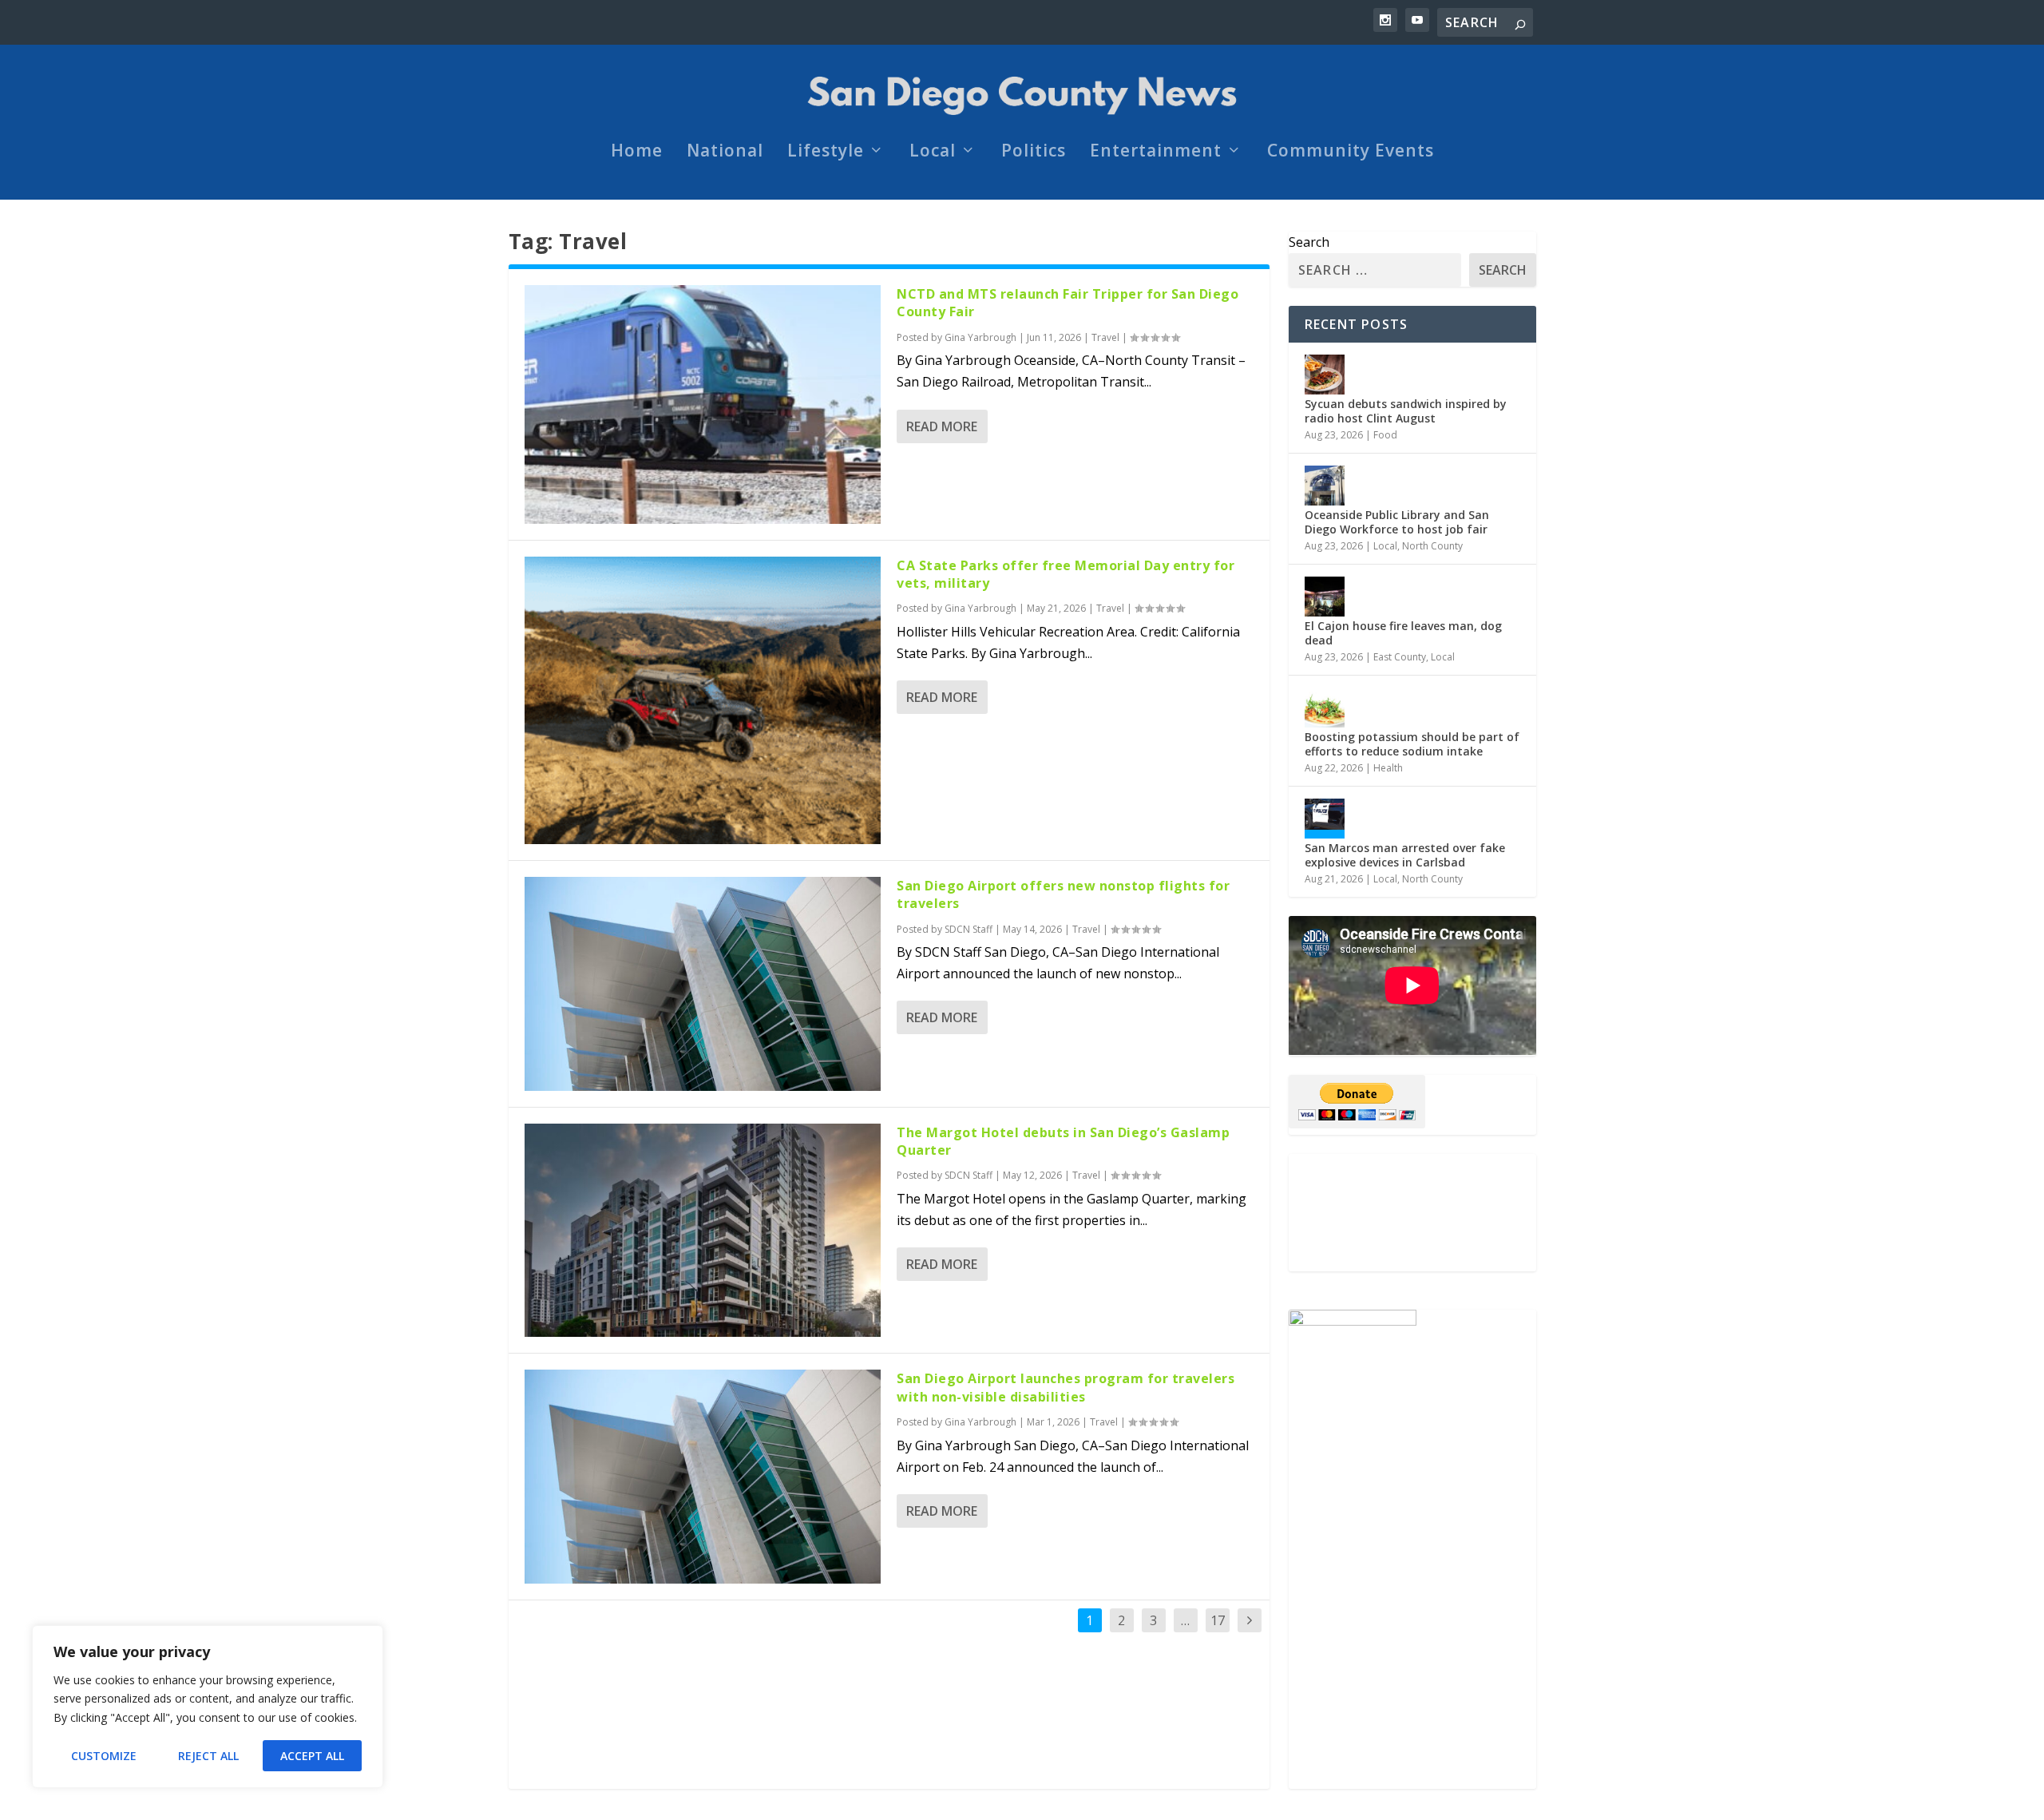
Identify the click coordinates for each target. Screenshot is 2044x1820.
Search (1309, 242)
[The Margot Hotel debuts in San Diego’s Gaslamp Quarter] (703, 1231)
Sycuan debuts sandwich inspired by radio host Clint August (1406, 411)
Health (1388, 768)
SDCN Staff (969, 929)
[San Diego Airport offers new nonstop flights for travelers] (703, 984)
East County (1400, 657)
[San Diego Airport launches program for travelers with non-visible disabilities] (703, 1477)
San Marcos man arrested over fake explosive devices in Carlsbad (1405, 855)
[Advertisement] (1412, 1213)
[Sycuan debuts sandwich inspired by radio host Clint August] (1325, 375)
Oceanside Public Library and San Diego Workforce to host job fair (1397, 522)
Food (1385, 435)
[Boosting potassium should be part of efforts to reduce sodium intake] (1325, 708)
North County (1432, 546)
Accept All (312, 1756)
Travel (1105, 337)
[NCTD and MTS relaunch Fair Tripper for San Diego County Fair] (703, 404)
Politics (1034, 153)
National (725, 153)
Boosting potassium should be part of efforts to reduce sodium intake (1412, 744)
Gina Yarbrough (980, 337)
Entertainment (1156, 153)
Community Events (1351, 153)
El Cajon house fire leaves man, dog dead (1403, 633)
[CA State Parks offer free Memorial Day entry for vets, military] (703, 700)
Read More (942, 426)
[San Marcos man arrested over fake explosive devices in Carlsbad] (1325, 819)
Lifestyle (826, 153)
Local (933, 153)
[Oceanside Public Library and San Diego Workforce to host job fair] (1325, 486)
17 (1218, 1620)
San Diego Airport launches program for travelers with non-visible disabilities (1066, 1387)
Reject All (208, 1756)
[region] (208, 1707)
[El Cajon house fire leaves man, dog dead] (1325, 597)
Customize (104, 1756)
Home (637, 153)
